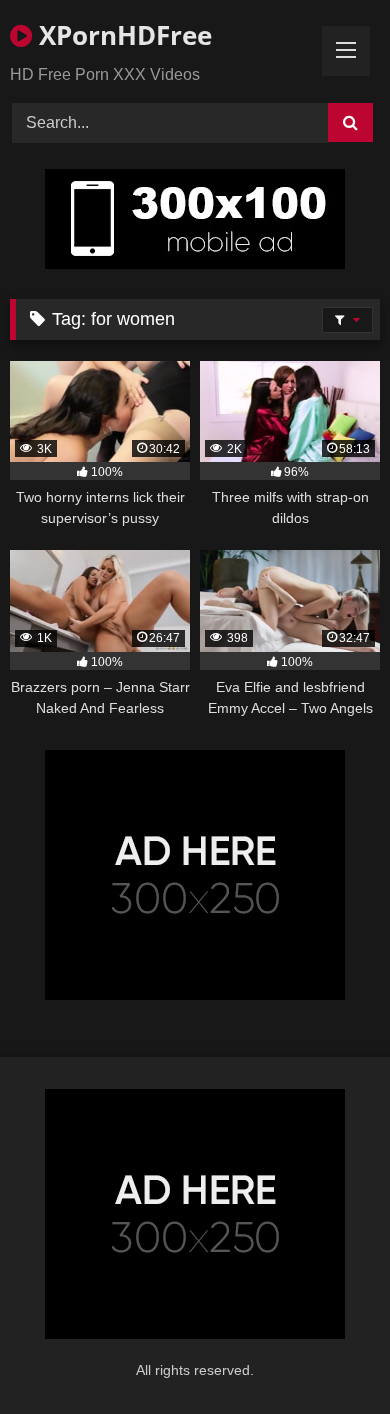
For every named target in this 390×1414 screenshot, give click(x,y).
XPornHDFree (122, 35)
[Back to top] (328, 1354)
